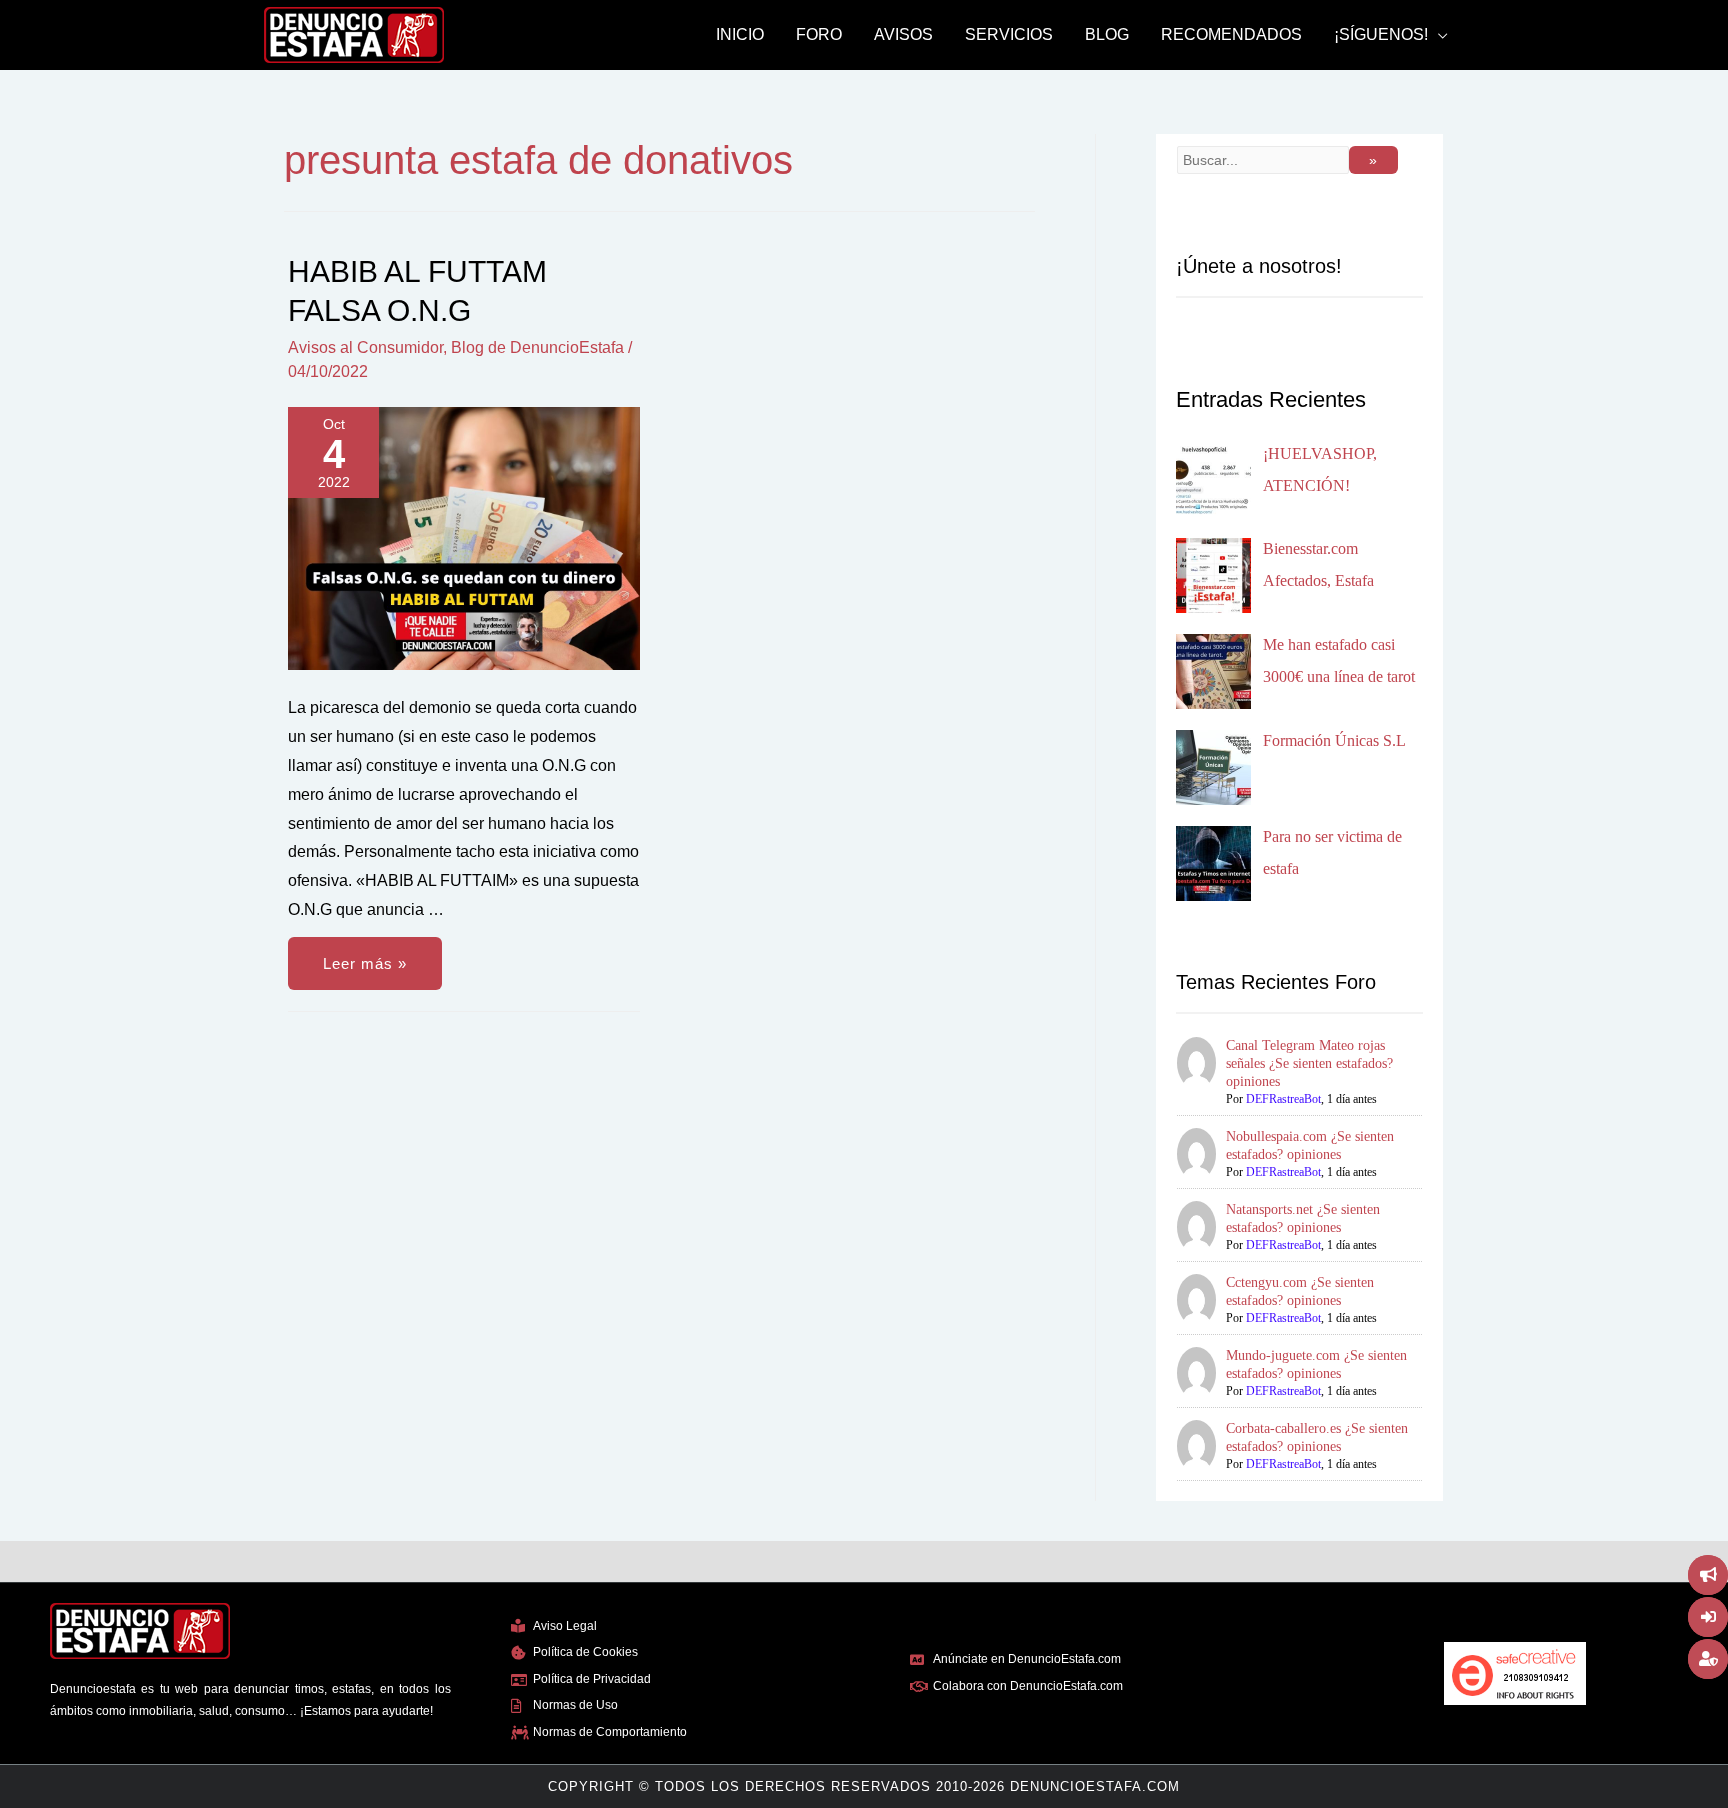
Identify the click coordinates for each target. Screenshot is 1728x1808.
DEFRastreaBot (1283, 1099)
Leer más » (364, 954)
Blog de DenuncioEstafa (537, 347)
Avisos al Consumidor (365, 347)
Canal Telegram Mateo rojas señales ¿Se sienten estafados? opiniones (1309, 1063)
